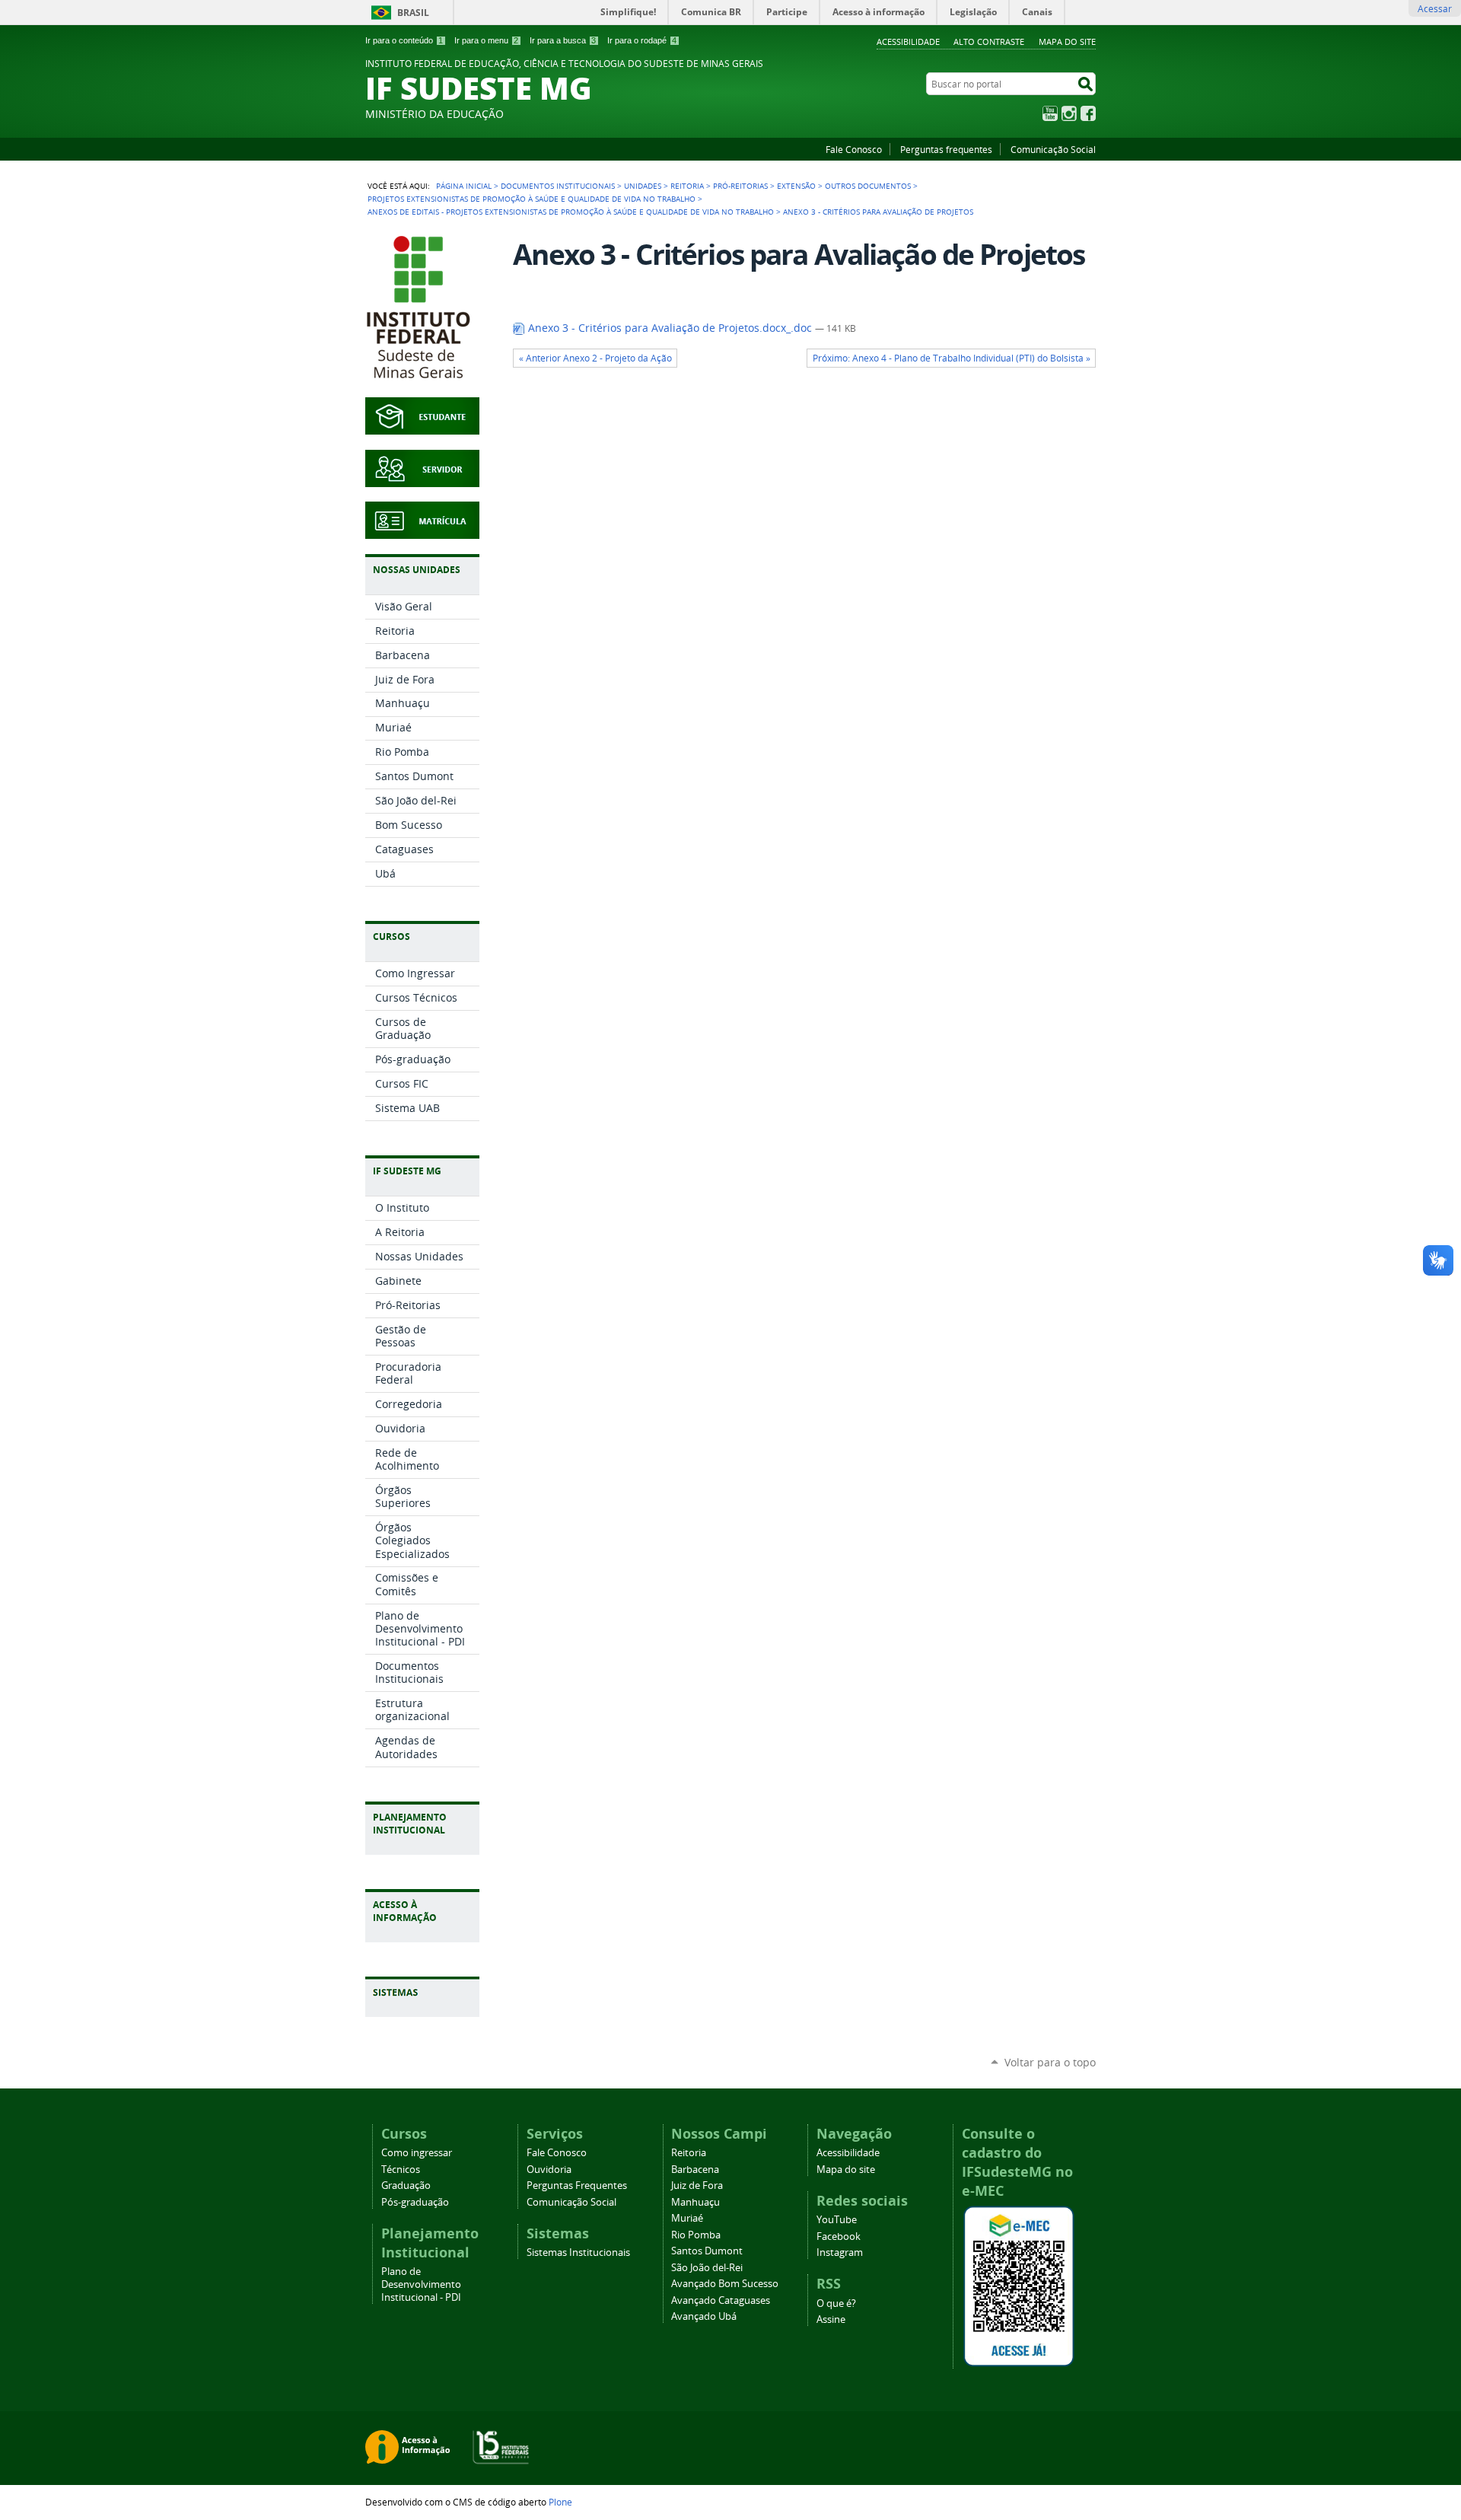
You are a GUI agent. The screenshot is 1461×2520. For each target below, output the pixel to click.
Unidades (643, 186)
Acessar (1435, 8)
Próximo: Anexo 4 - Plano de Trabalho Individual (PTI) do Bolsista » (952, 358)
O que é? (836, 2303)
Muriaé (687, 2218)
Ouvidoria (549, 2170)
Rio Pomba (696, 2235)
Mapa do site (1067, 41)
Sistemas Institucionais (578, 2252)
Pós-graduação (415, 2202)
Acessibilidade (908, 41)
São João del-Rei (707, 2268)
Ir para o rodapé (642, 40)
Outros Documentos (868, 186)
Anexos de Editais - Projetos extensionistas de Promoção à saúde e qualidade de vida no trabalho (571, 212)
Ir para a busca (563, 40)
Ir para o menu (486, 40)
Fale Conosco (854, 149)
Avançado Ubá (704, 2316)
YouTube (1050, 113)
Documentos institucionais (558, 186)
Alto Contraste (989, 41)
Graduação (406, 2185)
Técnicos (401, 2170)
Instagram (1069, 113)
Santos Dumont (707, 2251)
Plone (560, 2502)
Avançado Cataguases (721, 2300)
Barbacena (695, 2170)
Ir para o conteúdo (404, 40)
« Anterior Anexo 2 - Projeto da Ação (595, 358)
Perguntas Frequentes (577, 2185)
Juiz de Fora (697, 2185)
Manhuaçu (695, 2202)
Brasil (413, 13)
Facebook (1088, 113)
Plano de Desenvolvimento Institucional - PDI (421, 2284)
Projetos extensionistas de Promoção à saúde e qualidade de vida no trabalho (532, 199)
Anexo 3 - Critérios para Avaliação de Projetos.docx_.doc (670, 328)
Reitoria (687, 186)
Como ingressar (417, 2153)
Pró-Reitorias (740, 186)
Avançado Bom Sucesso (725, 2284)
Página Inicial (464, 186)
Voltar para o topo (1050, 2062)
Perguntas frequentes (946, 149)
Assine (831, 2319)
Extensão (796, 186)
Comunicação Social (1053, 149)
